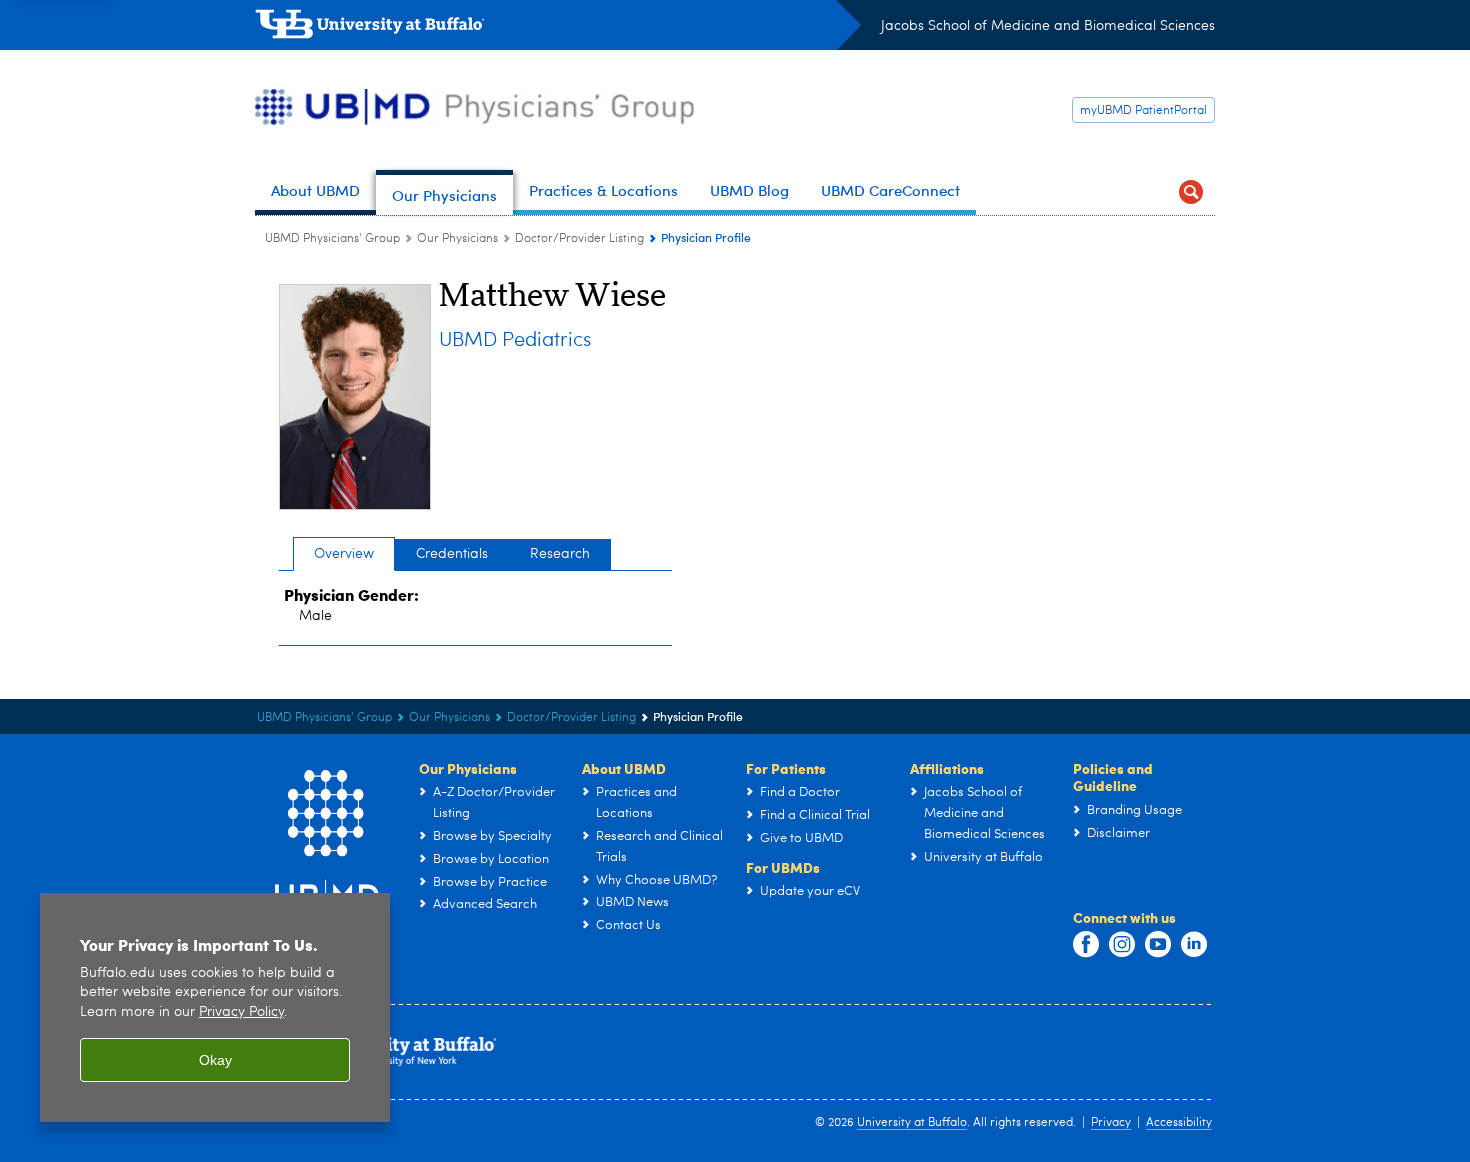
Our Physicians (457, 239)
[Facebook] (1086, 945)
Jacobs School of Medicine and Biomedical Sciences (1048, 26)
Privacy (1111, 1123)
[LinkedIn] (1194, 945)
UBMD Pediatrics (515, 341)
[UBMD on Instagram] (1122, 945)
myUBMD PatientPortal (1143, 111)
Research (560, 554)
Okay (215, 1060)
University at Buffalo (912, 1123)
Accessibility (1179, 1123)
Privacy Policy (241, 1012)
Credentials (452, 554)
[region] (215, 1007)
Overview (344, 554)
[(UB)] (558, 28)
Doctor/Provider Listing (579, 239)
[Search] (1191, 192)
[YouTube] (1158, 945)
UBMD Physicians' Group (332, 239)
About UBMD (624, 768)
